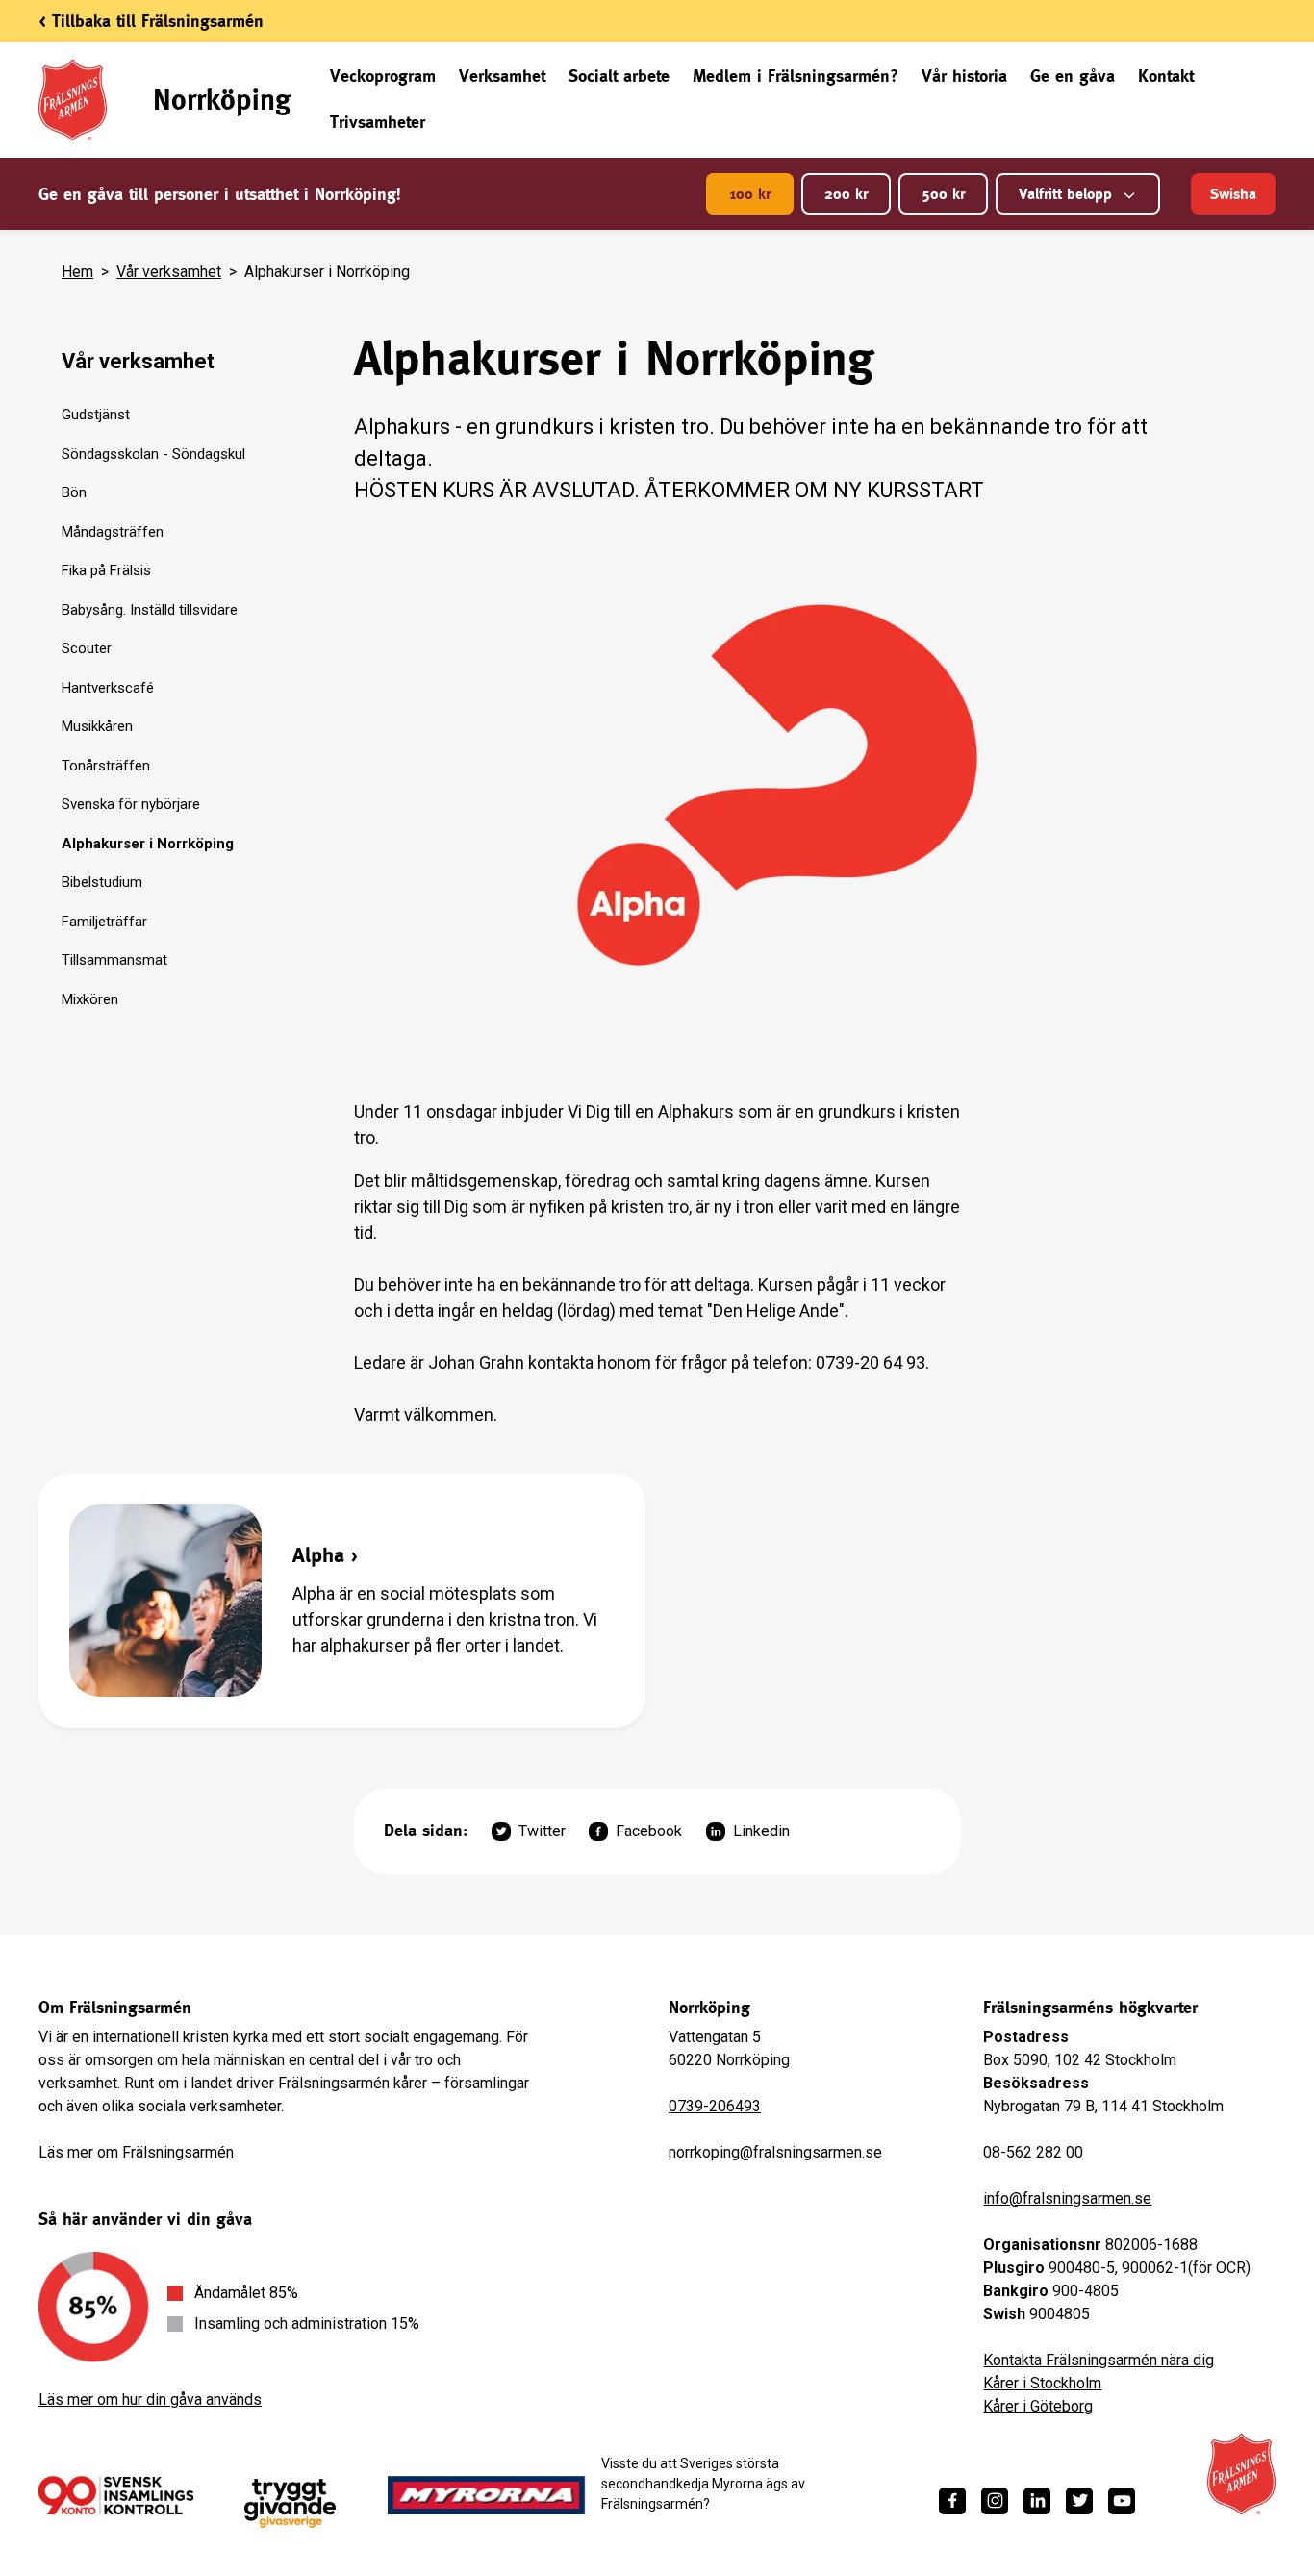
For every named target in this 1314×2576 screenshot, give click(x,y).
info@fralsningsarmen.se (1067, 2198)
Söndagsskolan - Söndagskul (153, 454)
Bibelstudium (102, 882)
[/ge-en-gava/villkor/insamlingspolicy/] (116, 2495)
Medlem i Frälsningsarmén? (796, 76)
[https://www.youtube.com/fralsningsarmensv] (1122, 2501)
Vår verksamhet (169, 272)
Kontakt (1166, 76)
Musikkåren (97, 726)
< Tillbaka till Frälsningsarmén (151, 21)
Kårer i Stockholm (1042, 2383)
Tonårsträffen (106, 766)
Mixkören (90, 999)
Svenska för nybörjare (131, 804)
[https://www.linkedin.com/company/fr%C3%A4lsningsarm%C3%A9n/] (1037, 2501)
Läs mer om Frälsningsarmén (136, 2152)
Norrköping (222, 100)
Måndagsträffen (113, 532)
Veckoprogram (383, 76)
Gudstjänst (96, 415)
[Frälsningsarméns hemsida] (1241, 2474)
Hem (77, 272)
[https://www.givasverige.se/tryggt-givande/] (290, 2503)
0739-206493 (715, 2106)
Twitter (542, 1831)
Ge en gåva (1073, 76)
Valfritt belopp (1065, 194)
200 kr (846, 194)
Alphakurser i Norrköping (148, 844)
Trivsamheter (378, 122)
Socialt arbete (619, 76)
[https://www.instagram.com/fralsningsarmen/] (995, 2501)
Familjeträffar (104, 922)
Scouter (87, 648)
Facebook (649, 1831)
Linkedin (761, 1831)
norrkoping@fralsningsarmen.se (775, 2152)
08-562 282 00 (1033, 2152)
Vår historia (964, 76)
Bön (74, 492)
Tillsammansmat (114, 960)
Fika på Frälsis (106, 570)
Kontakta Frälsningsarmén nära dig (1099, 2360)
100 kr (750, 194)
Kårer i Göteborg (1038, 2406)
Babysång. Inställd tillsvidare (150, 610)
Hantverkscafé (108, 688)
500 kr (943, 194)
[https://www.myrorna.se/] (487, 2495)
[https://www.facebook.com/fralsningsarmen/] (952, 2501)
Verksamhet (502, 76)
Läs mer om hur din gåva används (150, 2399)
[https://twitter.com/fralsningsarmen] (1079, 2501)
